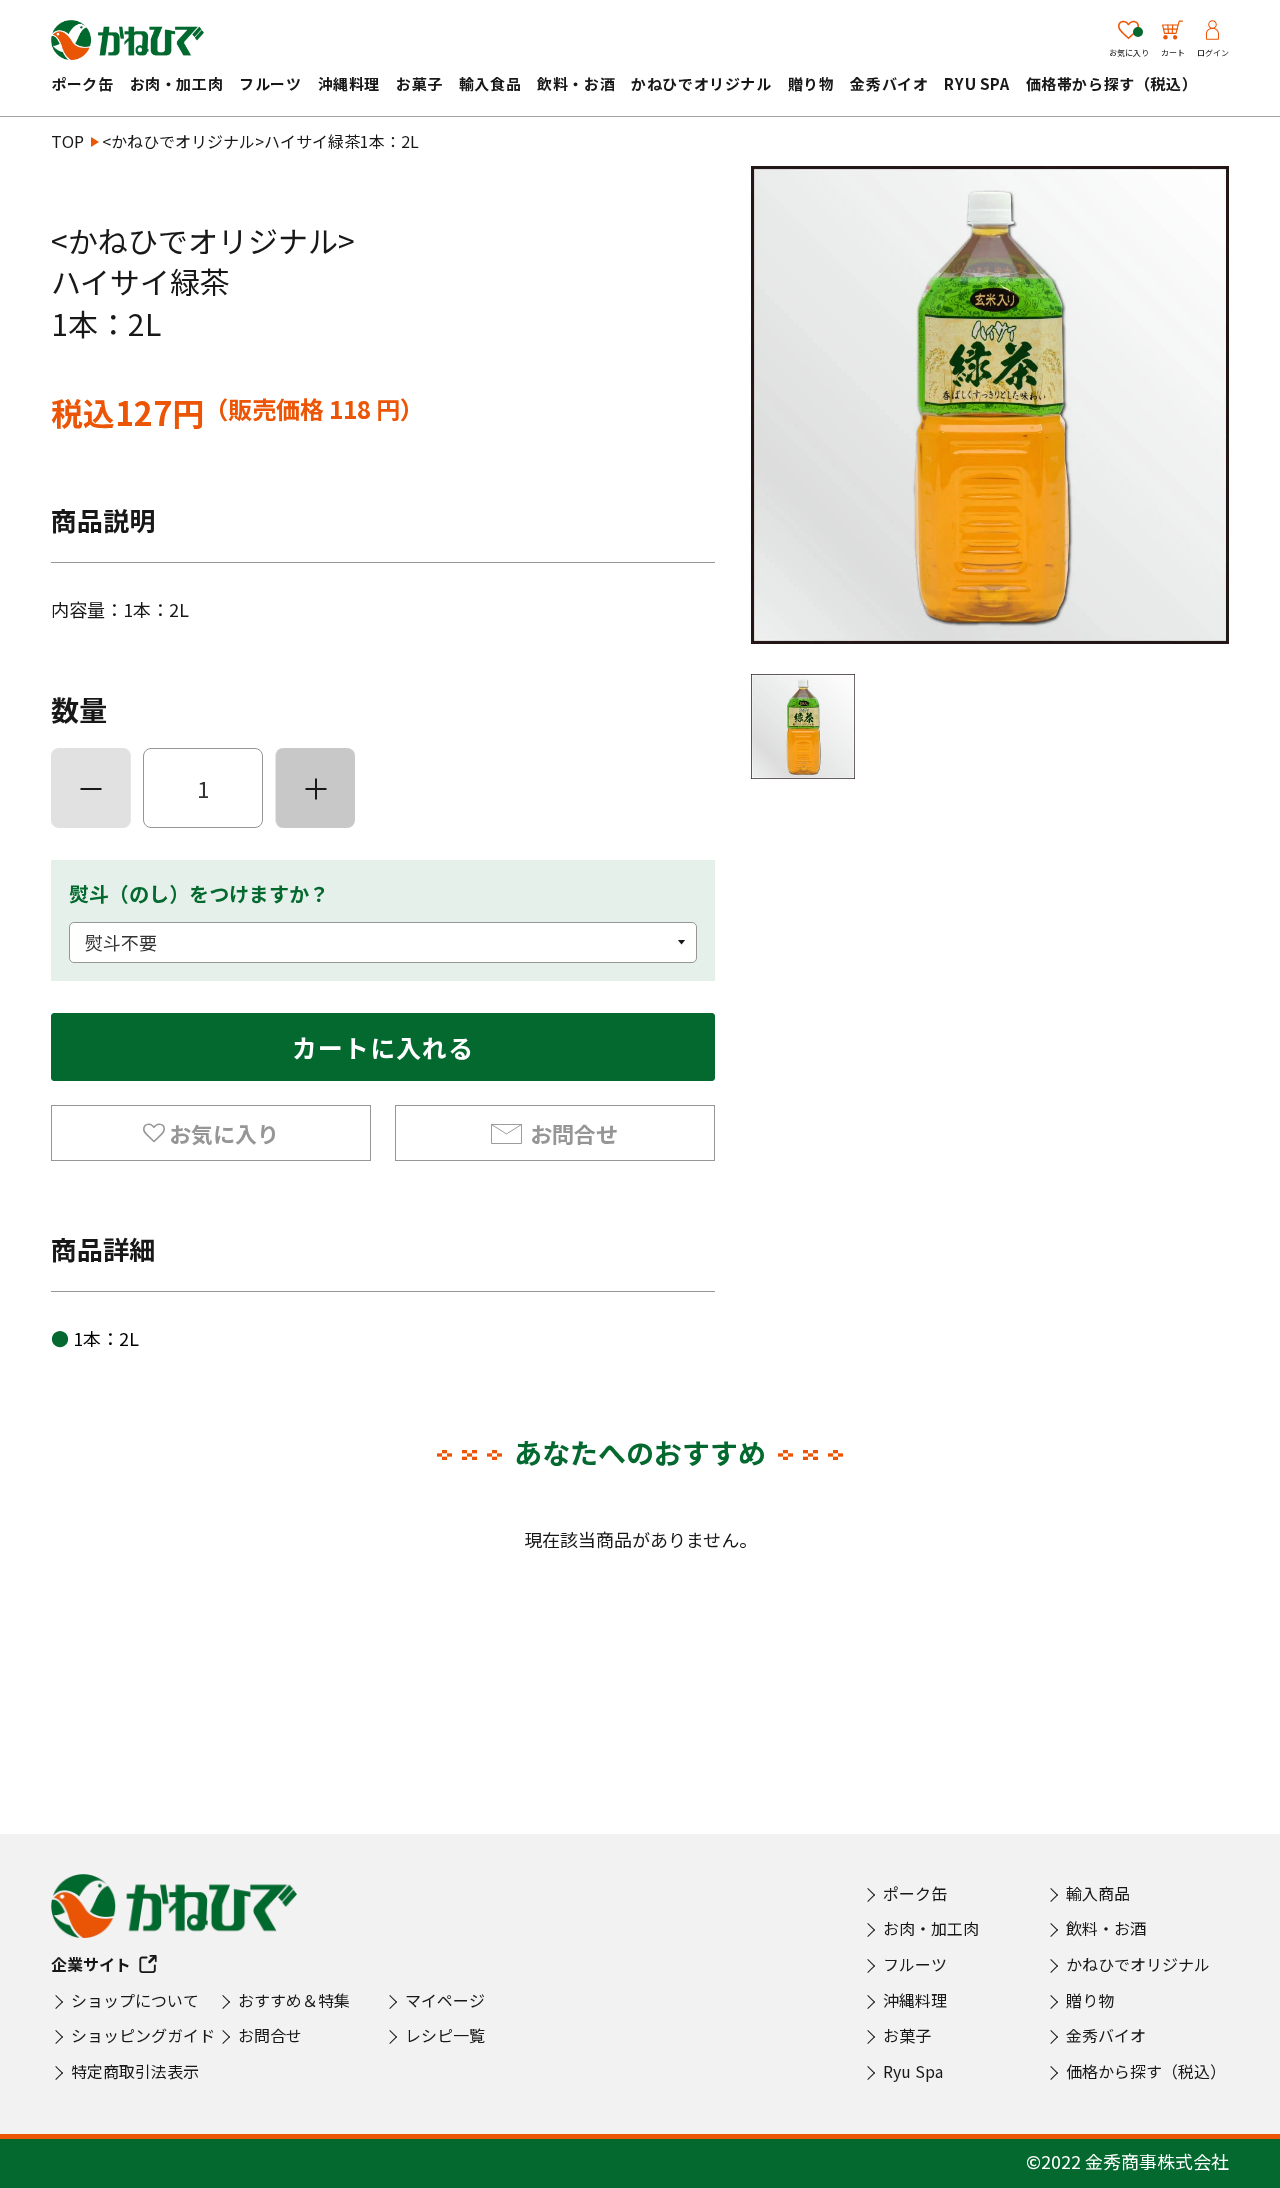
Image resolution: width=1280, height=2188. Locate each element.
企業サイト (91, 1964)
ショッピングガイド (143, 2035)
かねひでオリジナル (701, 83)
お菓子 (419, 83)
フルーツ (270, 83)
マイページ (445, 2000)
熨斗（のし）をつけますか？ (199, 893)
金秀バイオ (889, 83)
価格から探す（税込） (1146, 2071)
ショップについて (135, 2000)
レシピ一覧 (445, 2035)
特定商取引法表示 (135, 2071)
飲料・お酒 (576, 83)
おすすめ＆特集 (294, 2000)
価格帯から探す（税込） (1112, 83)
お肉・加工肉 (177, 83)
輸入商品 (1098, 1893)
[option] (990, 405)
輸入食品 (490, 83)
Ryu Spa (976, 83)
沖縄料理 (349, 83)
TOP (67, 141)
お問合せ (574, 1133)
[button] (211, 1133)
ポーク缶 (82, 83)
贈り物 (811, 83)
